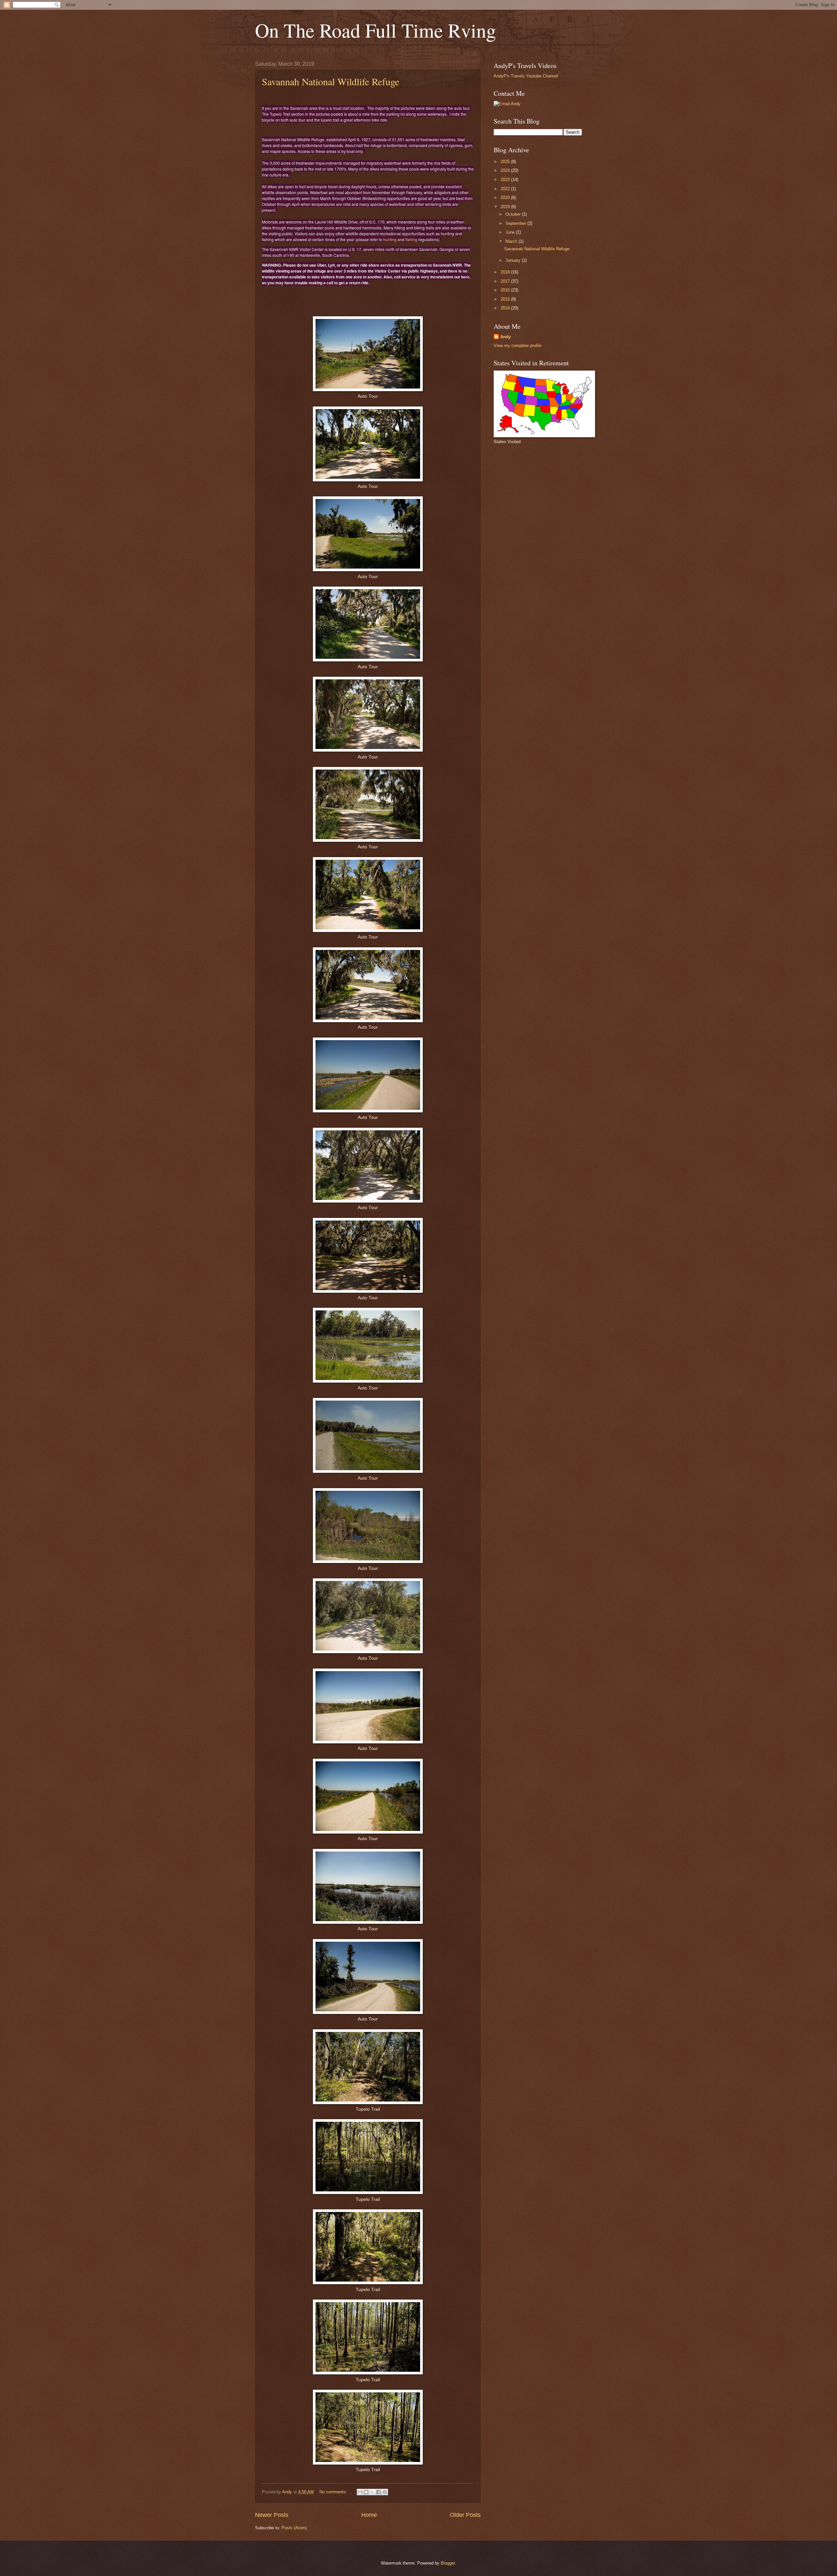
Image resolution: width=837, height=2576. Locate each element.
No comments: (334, 2492)
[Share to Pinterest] (385, 2492)
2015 (506, 299)
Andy (505, 337)
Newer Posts (272, 2515)
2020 (506, 198)
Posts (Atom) (294, 2528)
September (516, 223)
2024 (506, 170)
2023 (506, 180)
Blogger (448, 2563)
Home (369, 2515)
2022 (506, 189)
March (512, 241)
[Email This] (360, 2492)
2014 (506, 308)
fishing (411, 239)
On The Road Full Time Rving (376, 30)
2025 (506, 162)
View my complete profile (518, 346)
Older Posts (465, 2515)
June (511, 232)
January (514, 260)
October (514, 214)
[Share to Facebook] (379, 2492)
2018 (506, 272)
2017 (506, 281)
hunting (390, 239)
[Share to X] (372, 2492)
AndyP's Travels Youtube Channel (526, 76)
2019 (506, 207)
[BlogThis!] (366, 2492)
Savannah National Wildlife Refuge (331, 81)
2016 (506, 290)
